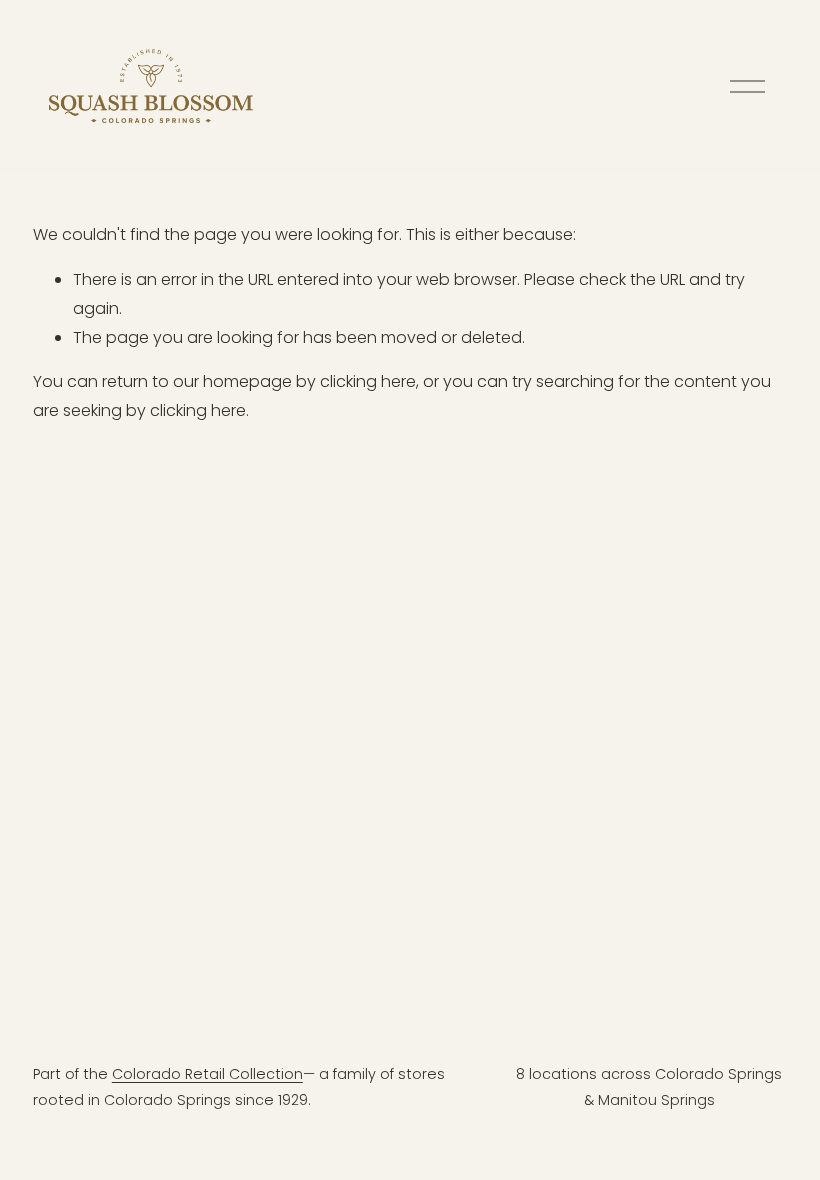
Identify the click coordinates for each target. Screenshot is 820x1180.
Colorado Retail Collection (207, 1074)
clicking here (368, 381)
